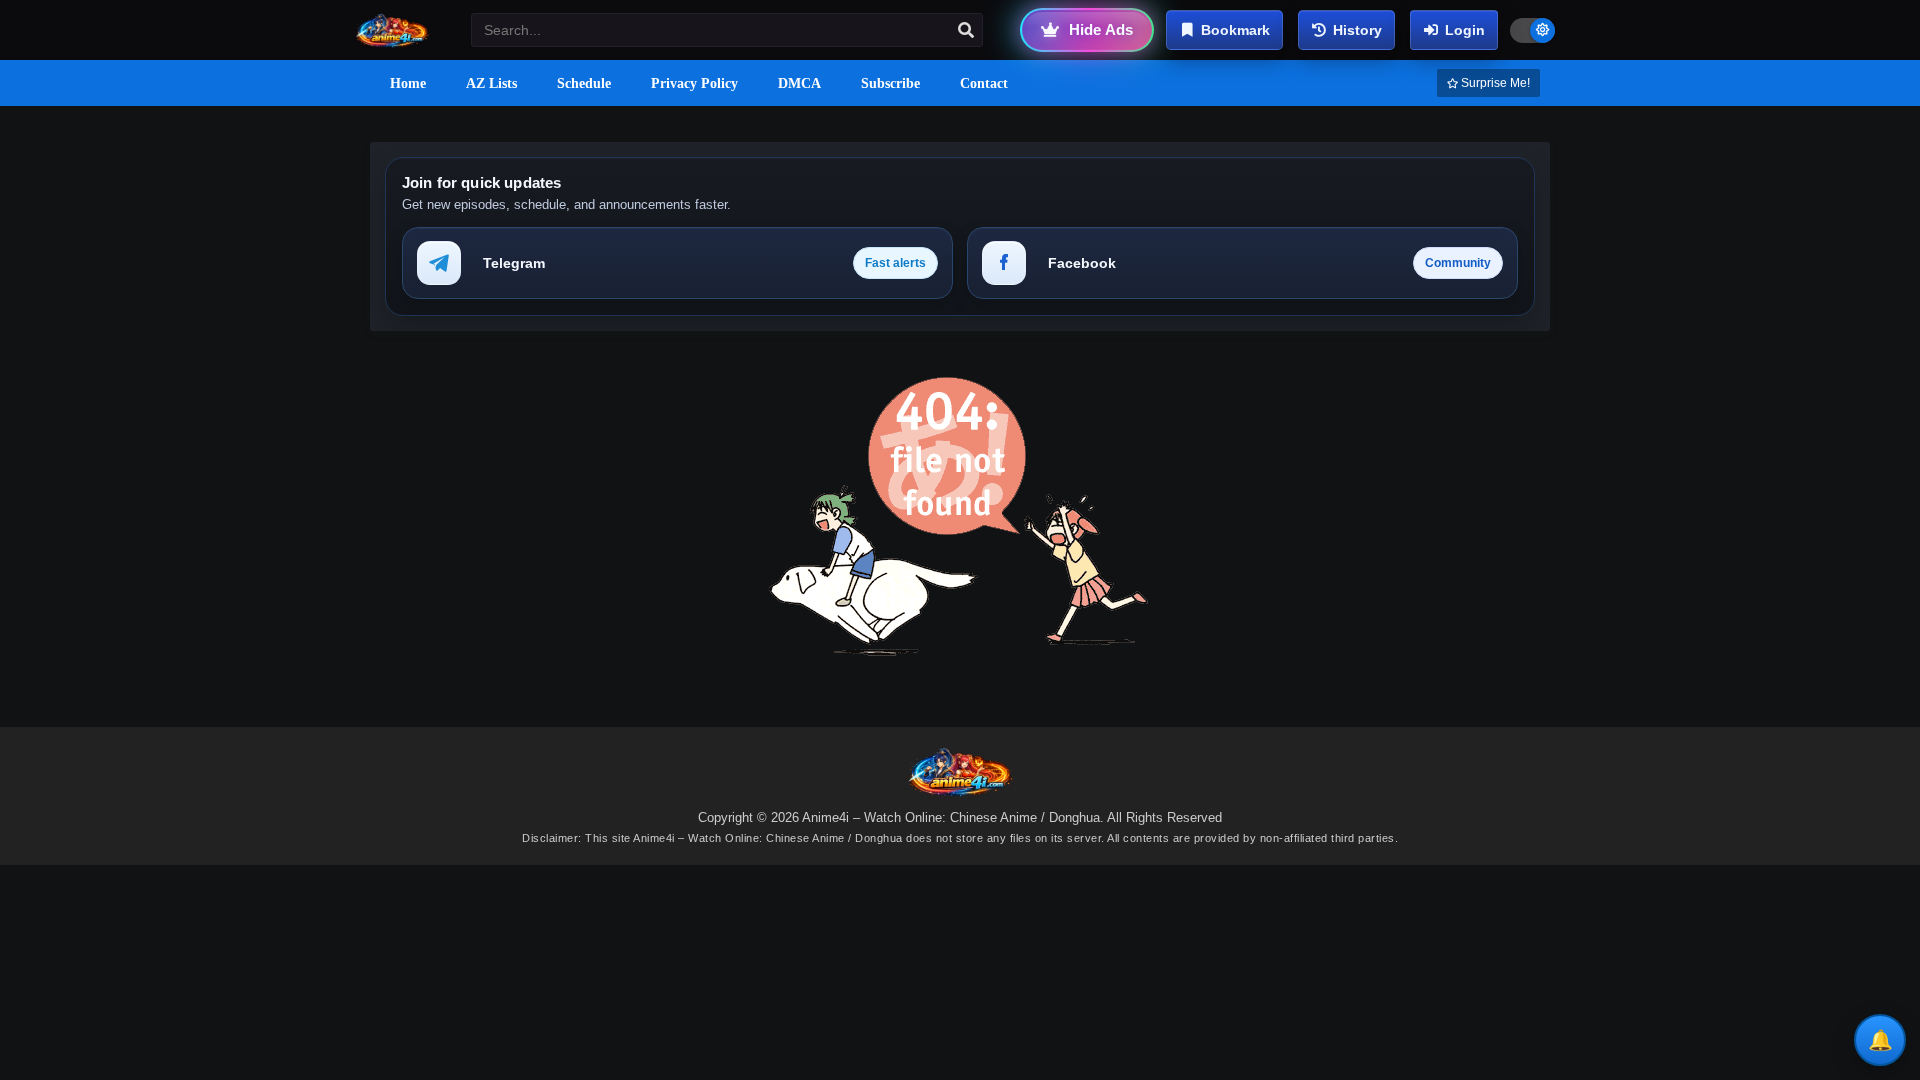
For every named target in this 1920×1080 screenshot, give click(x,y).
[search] (966, 31)
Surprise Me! (1494, 83)
